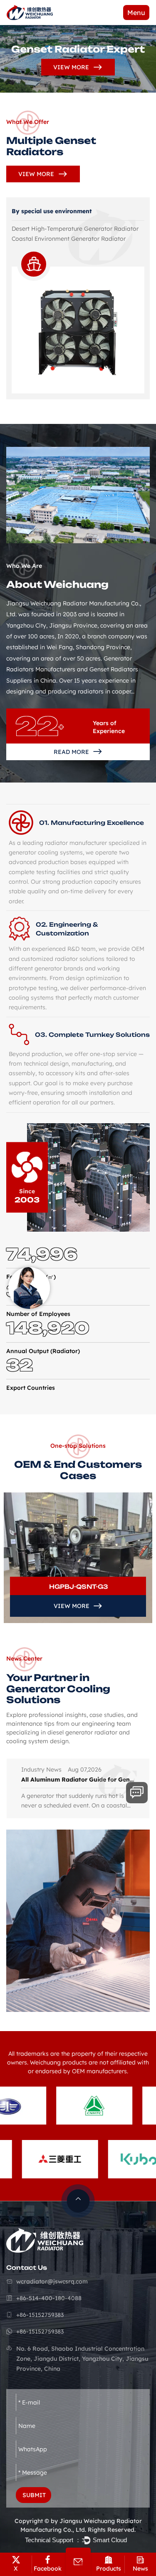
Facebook (48, 2568)
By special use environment (52, 211)
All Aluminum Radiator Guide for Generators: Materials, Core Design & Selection (79, 1780)
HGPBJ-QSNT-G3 (79, 1587)
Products (109, 2568)
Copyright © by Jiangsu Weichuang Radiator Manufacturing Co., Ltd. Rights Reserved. (78, 2525)
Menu (136, 13)
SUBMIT (34, 2495)
